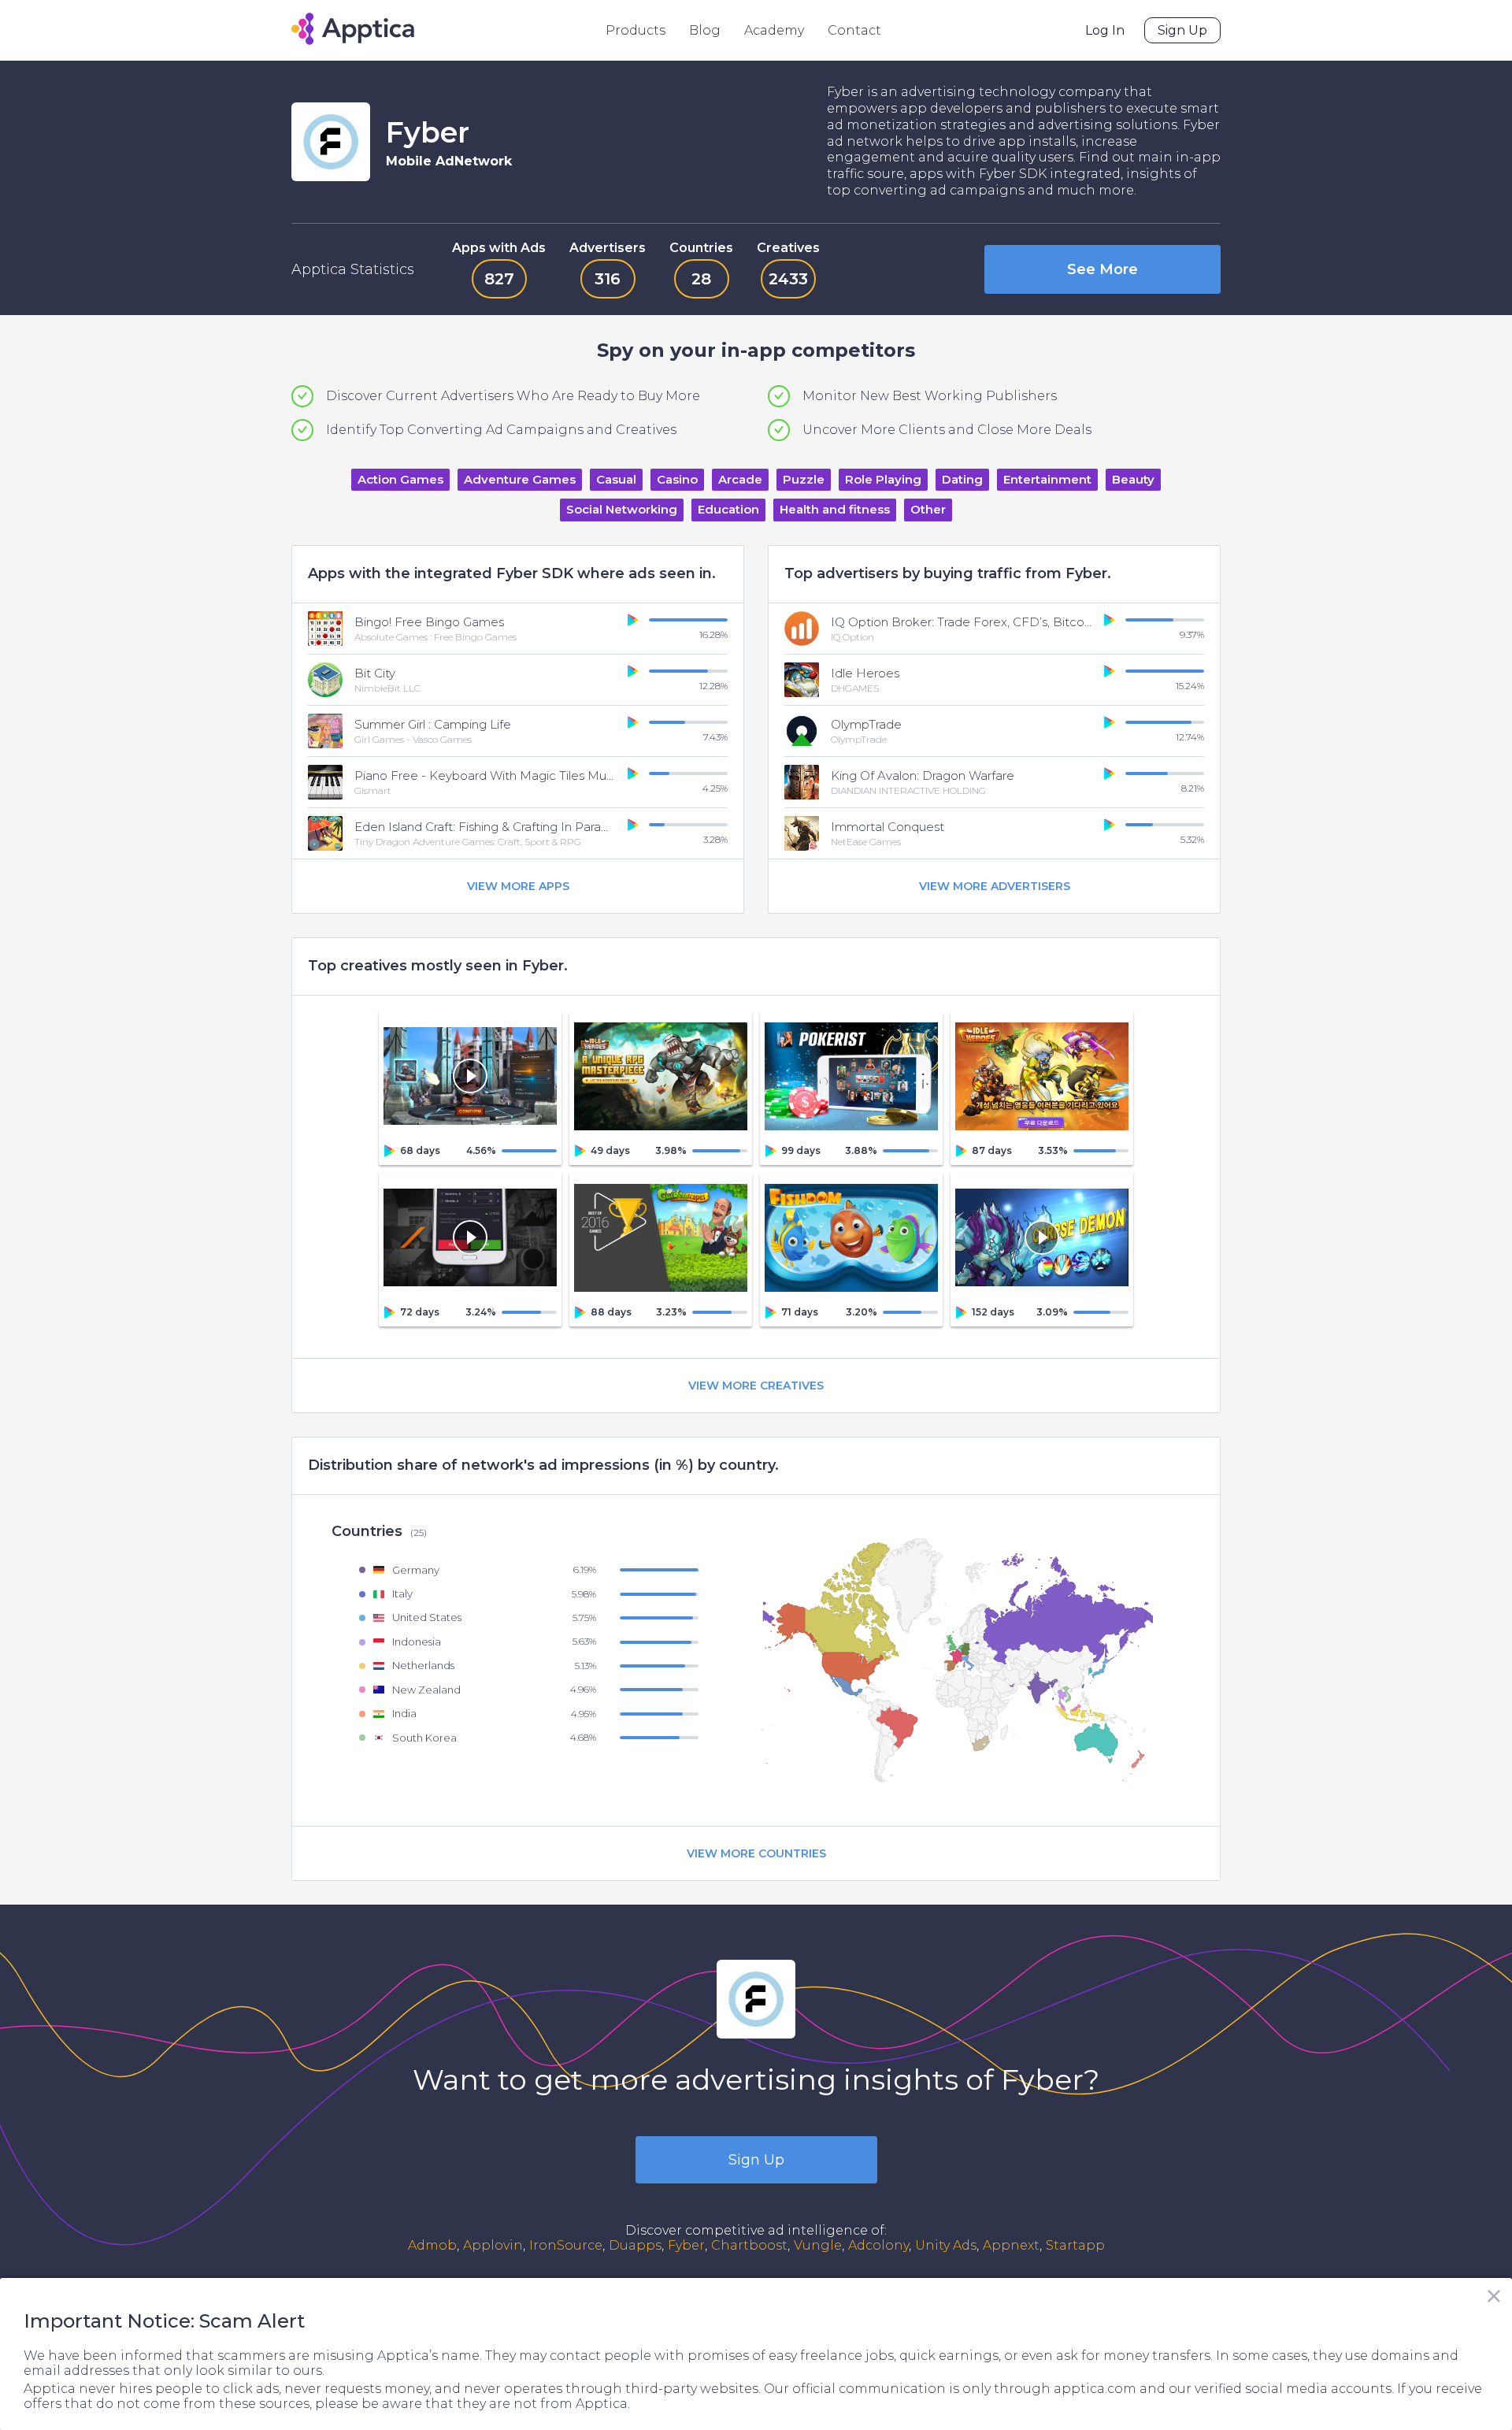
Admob (432, 2245)
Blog (705, 30)
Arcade (740, 479)
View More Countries (756, 1853)
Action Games (400, 479)
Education (728, 509)
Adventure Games (520, 479)
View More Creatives (756, 1386)
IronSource (566, 2245)
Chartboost (749, 2245)
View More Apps (518, 886)
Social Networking (622, 509)
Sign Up (1182, 30)
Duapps (635, 2245)
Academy (774, 30)
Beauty (1133, 479)
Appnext (1011, 2245)
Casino (677, 479)
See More (1102, 269)
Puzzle (804, 479)
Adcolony (878, 2245)
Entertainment (1047, 479)
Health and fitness (835, 509)
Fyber (686, 2245)
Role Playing (883, 479)
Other (928, 509)
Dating (962, 479)
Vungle (818, 2245)
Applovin (493, 2245)
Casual (616, 479)
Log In (1105, 30)
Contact (854, 30)
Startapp (1075, 2245)
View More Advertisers (995, 886)
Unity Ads (946, 2245)
